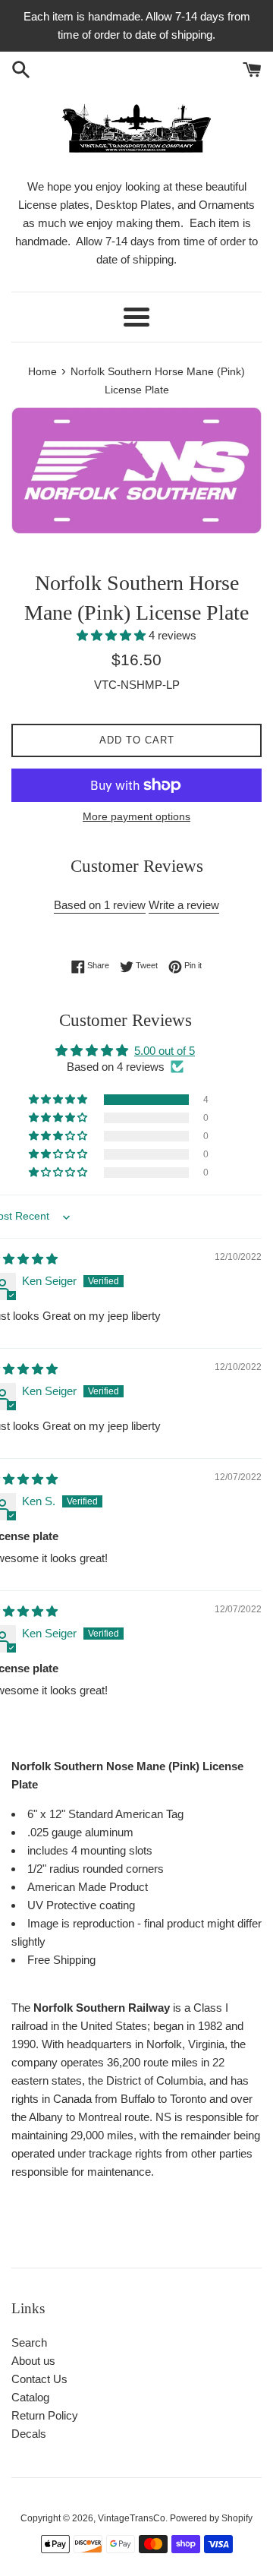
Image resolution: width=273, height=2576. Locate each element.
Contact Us (39, 2379)
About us (33, 2361)
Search (29, 2342)
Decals (29, 2434)
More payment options (136, 816)
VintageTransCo (132, 2518)
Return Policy (45, 2415)
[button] (113, 635)
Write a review (184, 905)
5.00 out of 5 (165, 1051)
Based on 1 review (100, 905)
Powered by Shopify (211, 2518)
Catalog (30, 2397)
